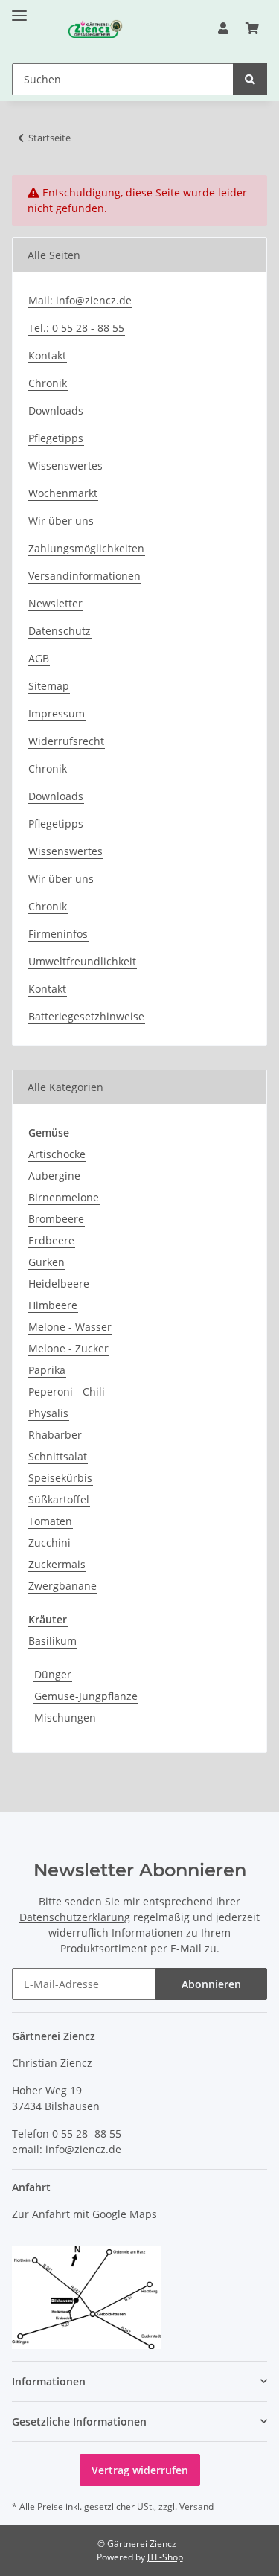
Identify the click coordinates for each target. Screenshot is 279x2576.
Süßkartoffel (59, 1499)
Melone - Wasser (70, 1327)
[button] (223, 28)
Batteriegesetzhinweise (86, 1016)
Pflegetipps (56, 438)
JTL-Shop (165, 2557)
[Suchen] (250, 79)
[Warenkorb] (252, 28)
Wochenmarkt (63, 493)
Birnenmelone (64, 1197)
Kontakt (47, 355)
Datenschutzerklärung (75, 1917)
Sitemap (49, 686)
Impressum (57, 713)
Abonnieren (211, 1984)
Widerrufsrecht (66, 741)
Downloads (56, 410)
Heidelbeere (59, 1284)
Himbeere (53, 1305)
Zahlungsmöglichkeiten (86, 548)
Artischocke (57, 1154)
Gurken (46, 1262)
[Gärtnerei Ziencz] (81, 29)
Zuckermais (57, 1564)
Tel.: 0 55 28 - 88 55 (76, 328)
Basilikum (52, 1641)
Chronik (48, 383)
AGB (39, 658)
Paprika (47, 1370)
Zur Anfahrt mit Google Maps (84, 2214)
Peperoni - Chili (67, 1391)
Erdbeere (51, 1240)
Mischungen (65, 1717)
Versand (196, 2506)
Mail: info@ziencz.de (80, 300)
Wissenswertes (65, 466)
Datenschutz (60, 631)
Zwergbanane (62, 1586)
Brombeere (56, 1219)
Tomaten (50, 1521)
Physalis (48, 1413)
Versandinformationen (84, 576)
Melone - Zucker (68, 1348)
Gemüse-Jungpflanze (86, 1696)
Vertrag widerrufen (140, 2470)
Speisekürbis (60, 1478)
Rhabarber (55, 1435)
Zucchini (49, 1543)
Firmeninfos (58, 934)
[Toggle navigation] (19, 9)
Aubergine (54, 1176)
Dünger (53, 1674)
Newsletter (55, 603)
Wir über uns (61, 521)
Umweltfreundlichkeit (82, 961)
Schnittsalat (58, 1456)
